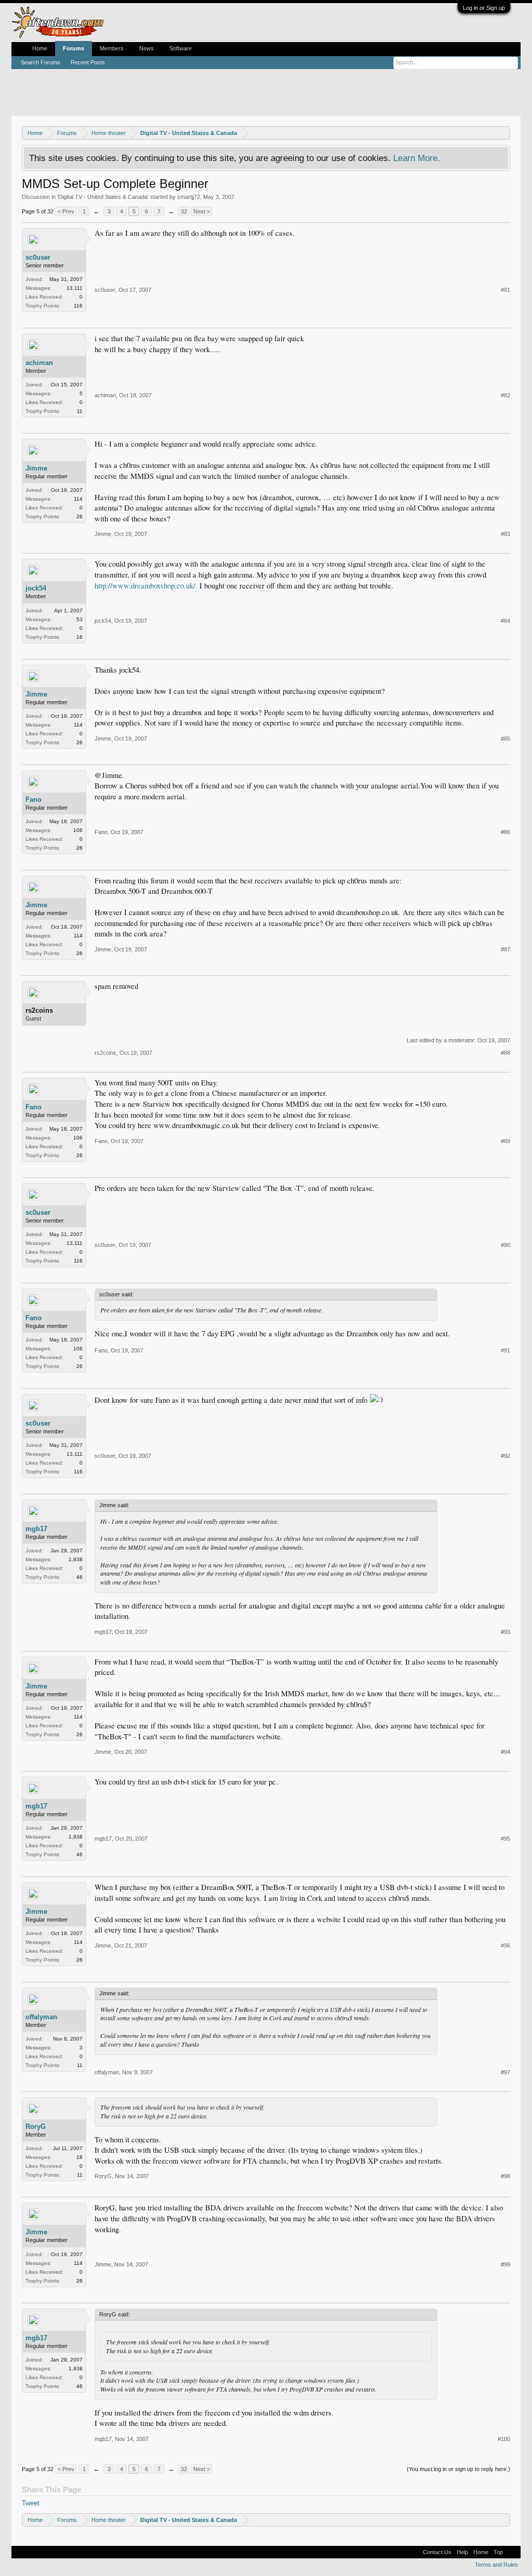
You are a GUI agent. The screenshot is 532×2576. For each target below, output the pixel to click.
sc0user (38, 257)
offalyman (41, 2017)
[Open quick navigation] (504, 133)
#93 (506, 1632)
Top (498, 2552)
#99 (506, 2264)
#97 (506, 2072)
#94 (506, 1752)
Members (112, 48)
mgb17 (36, 1529)
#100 (504, 2439)
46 (79, 1577)
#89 (506, 1141)
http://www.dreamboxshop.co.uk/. (146, 586)
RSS (512, 2552)
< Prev (66, 211)
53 (79, 619)
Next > (202, 211)
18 (79, 2157)
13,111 (75, 288)
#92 (506, 1456)
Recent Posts (88, 62)
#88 (506, 1053)
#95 (506, 1839)
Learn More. (417, 158)
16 (79, 637)
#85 (506, 739)
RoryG (36, 2126)
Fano (34, 800)
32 (184, 211)
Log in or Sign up (484, 8)
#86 (506, 832)
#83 (506, 534)
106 (78, 830)
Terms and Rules (496, 2565)
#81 (506, 290)
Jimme (36, 468)
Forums (74, 48)
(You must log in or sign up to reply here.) (458, 2469)
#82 (506, 395)
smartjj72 (189, 197)
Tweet (31, 2503)
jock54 (36, 588)
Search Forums (41, 62)
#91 (506, 1350)
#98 (506, 2176)
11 (80, 411)
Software (181, 48)
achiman (39, 363)
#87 (506, 949)
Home (40, 48)
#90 (506, 1245)
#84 (506, 621)
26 (79, 516)
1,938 (76, 1559)
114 (78, 499)
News (147, 48)
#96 (506, 1946)
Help (462, 2552)
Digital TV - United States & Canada (103, 197)
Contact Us (437, 2552)
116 (78, 306)
